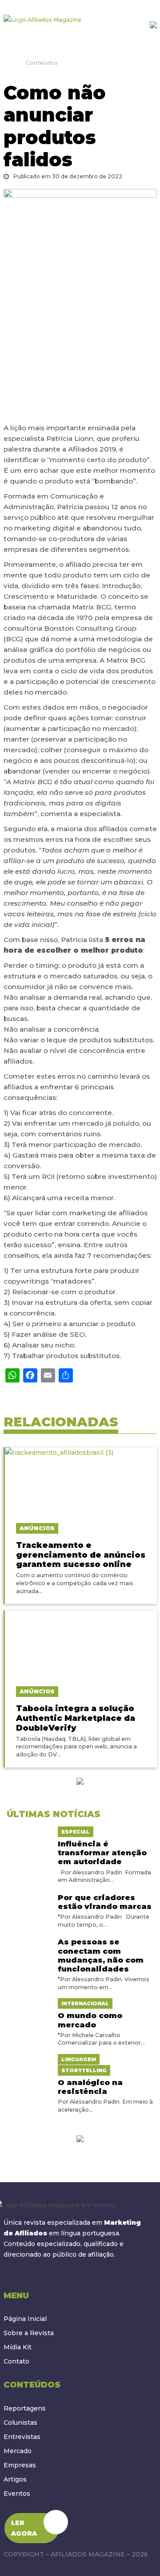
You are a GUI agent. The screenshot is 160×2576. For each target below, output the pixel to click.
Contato (16, 2361)
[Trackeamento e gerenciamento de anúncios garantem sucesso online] (81, 1480)
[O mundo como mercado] (29, 2003)
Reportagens (25, 2408)
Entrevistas (22, 2437)
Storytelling (84, 2070)
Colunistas (20, 2423)
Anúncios (37, 1528)
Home (7, 63)
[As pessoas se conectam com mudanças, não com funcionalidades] (29, 1940)
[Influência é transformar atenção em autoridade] (29, 1831)
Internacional (85, 2003)
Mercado (18, 2451)
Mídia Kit (18, 2347)
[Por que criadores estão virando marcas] (29, 1896)
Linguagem (79, 2059)
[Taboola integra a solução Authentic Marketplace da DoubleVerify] (81, 1644)
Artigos (15, 2479)
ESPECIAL (76, 1832)
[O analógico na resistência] (29, 2059)
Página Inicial (25, 2319)
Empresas (20, 2465)
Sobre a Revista (29, 2333)
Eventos (17, 2494)
